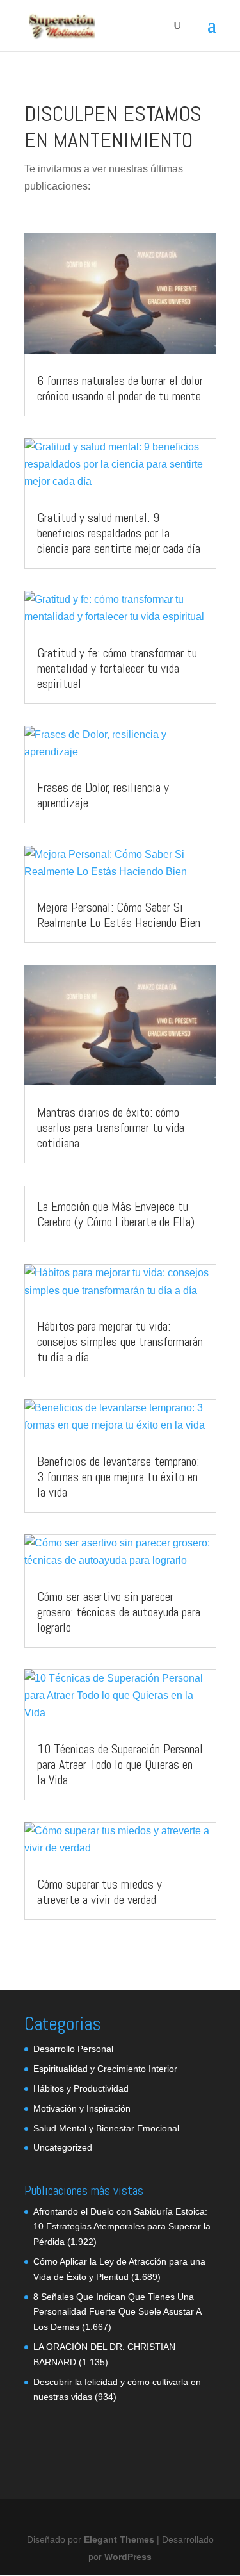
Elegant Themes (119, 2539)
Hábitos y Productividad (81, 2088)
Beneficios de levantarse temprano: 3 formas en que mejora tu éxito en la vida (118, 1477)
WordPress (128, 2557)
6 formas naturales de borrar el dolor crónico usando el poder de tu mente (120, 388)
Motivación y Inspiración (82, 2108)
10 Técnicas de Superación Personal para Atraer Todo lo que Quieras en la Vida (120, 1764)
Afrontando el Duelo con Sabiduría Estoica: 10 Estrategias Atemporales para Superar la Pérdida (122, 2227)
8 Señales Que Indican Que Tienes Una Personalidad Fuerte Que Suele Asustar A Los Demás (117, 2312)
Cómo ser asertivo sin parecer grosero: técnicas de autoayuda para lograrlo (119, 1612)
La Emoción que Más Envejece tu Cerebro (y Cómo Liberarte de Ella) (116, 1214)
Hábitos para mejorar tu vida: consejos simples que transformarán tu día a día (120, 1341)
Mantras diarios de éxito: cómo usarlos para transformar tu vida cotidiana (111, 1128)
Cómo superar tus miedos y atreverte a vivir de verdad (100, 1892)
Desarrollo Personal (73, 2049)
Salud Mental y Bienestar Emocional (106, 2128)
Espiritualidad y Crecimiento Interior (105, 2069)
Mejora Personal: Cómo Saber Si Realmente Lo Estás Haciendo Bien (119, 915)
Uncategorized (63, 2147)
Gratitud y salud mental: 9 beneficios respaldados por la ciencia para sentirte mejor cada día (119, 533)
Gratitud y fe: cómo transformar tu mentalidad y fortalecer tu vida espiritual (117, 668)
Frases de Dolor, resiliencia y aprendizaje (103, 795)
